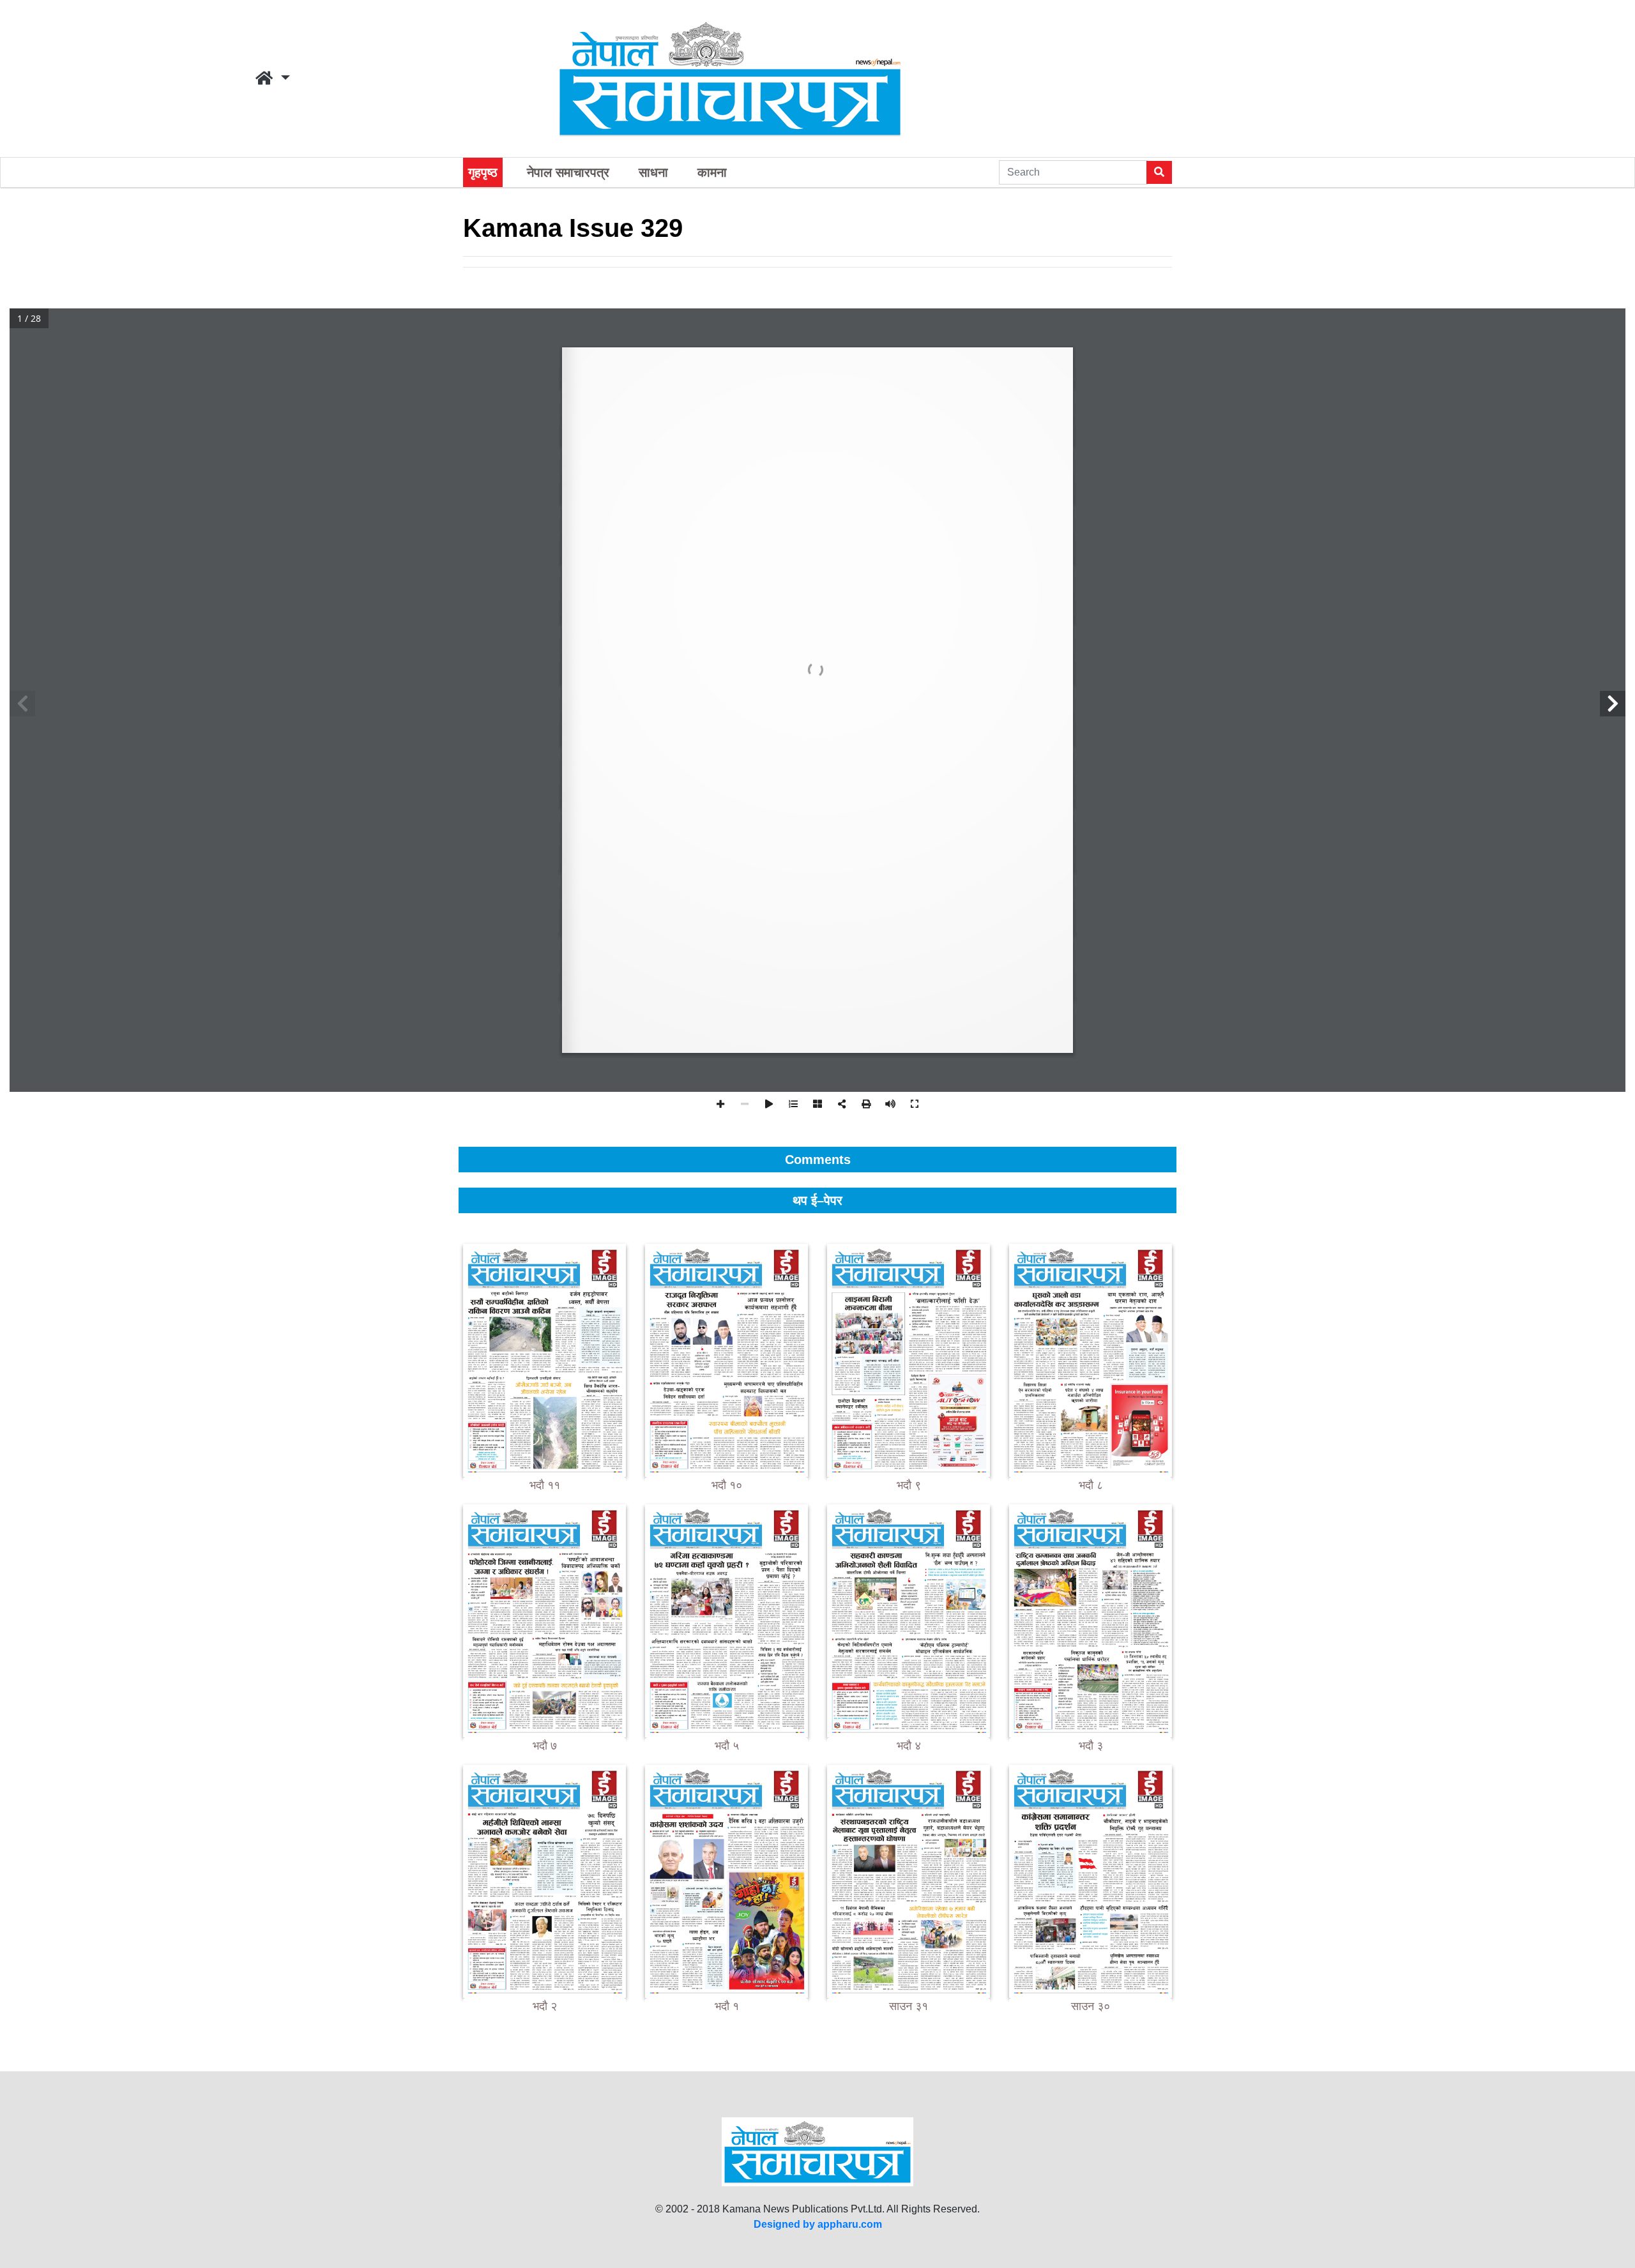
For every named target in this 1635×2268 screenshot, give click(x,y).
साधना (653, 172)
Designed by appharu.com (818, 2224)
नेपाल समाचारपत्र (568, 172)
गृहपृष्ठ (483, 172)
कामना (712, 172)
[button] (273, 79)
